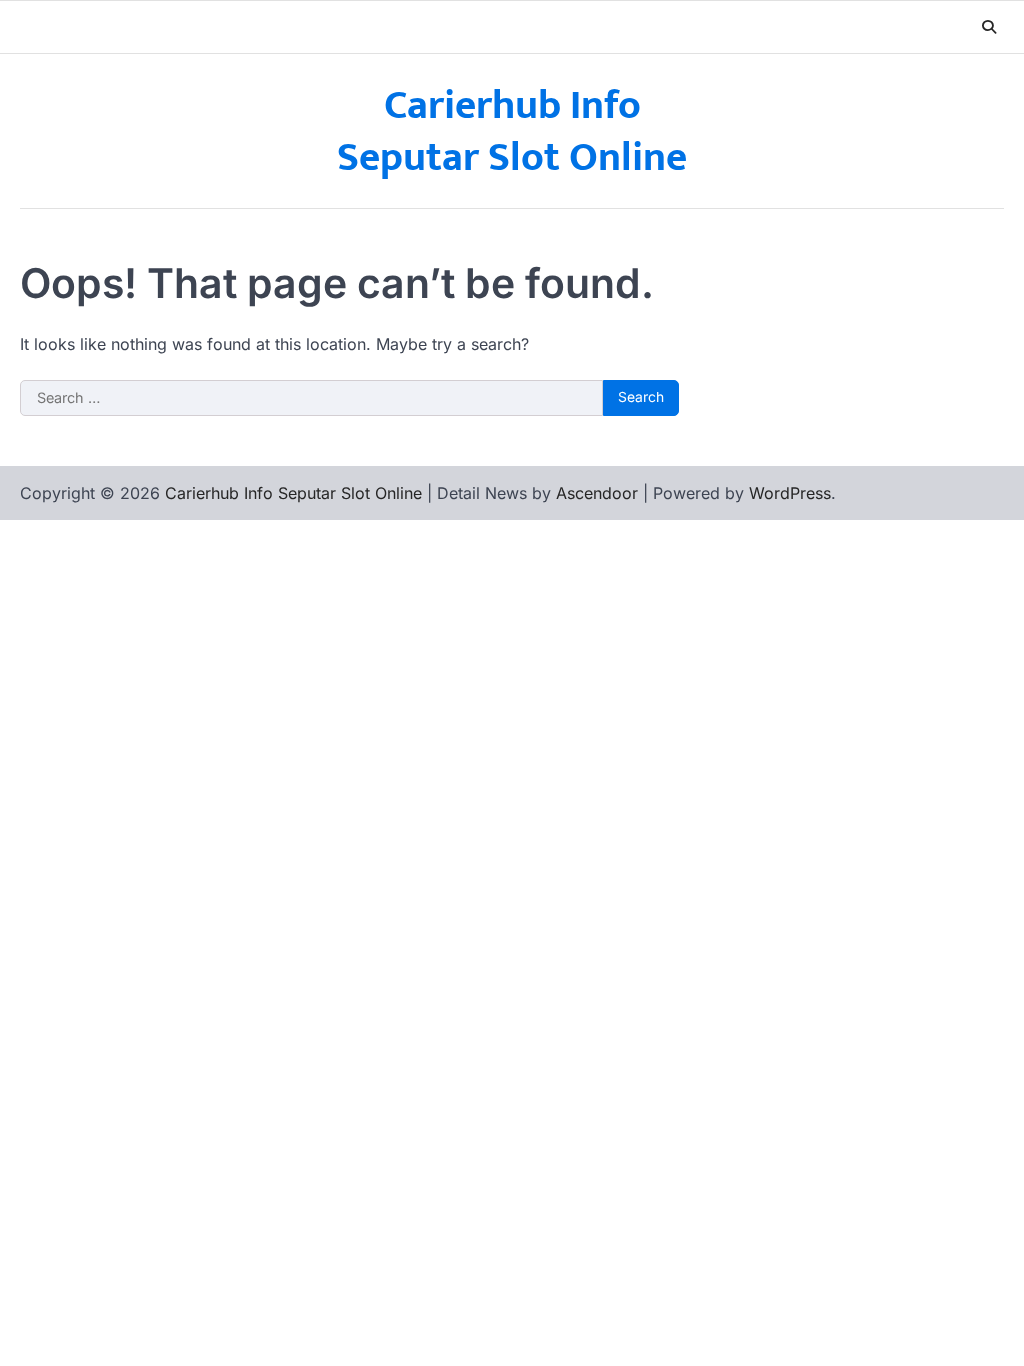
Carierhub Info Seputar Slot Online (512, 132)
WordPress (790, 493)
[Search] (989, 27)
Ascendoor (597, 493)
